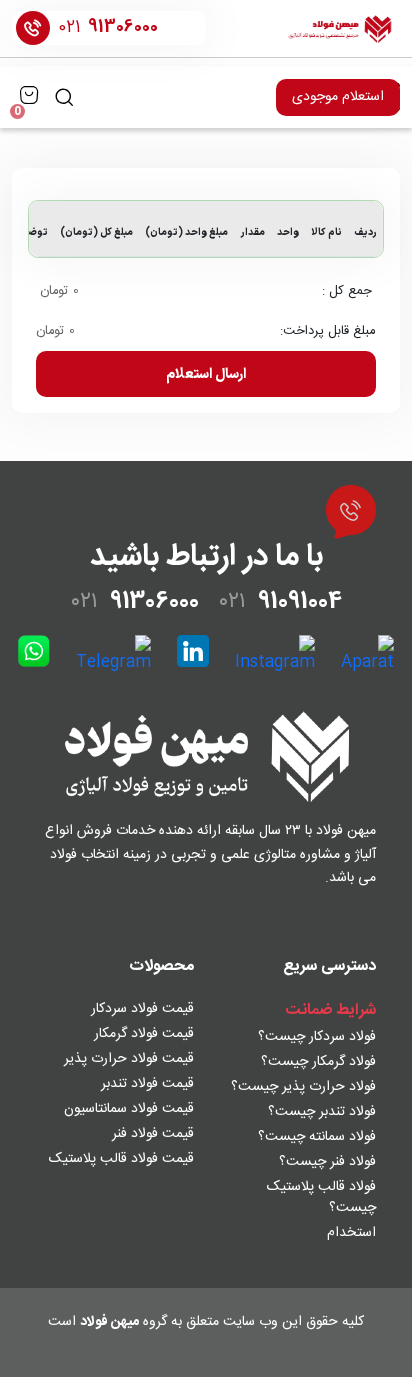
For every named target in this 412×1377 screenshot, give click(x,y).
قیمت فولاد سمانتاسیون (129, 1109)
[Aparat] (367, 655)
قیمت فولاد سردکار (142, 1009)
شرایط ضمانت (330, 1010)
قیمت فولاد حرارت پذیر (129, 1059)
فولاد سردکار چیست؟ (317, 1037)
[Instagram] (275, 655)
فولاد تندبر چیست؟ (322, 1112)
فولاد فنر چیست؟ (327, 1162)
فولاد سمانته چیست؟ (317, 1137)
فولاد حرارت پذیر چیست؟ (303, 1087)
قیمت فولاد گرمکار (144, 1034)
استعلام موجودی (338, 97)
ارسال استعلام (206, 374)
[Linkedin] (193, 655)
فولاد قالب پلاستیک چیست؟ (321, 1197)
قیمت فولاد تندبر (147, 1084)
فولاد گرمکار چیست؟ (318, 1062)
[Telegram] (113, 655)
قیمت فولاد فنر (153, 1134)
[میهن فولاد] (340, 28)
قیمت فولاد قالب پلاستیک (121, 1159)
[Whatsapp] (34, 655)
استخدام (351, 1233)
